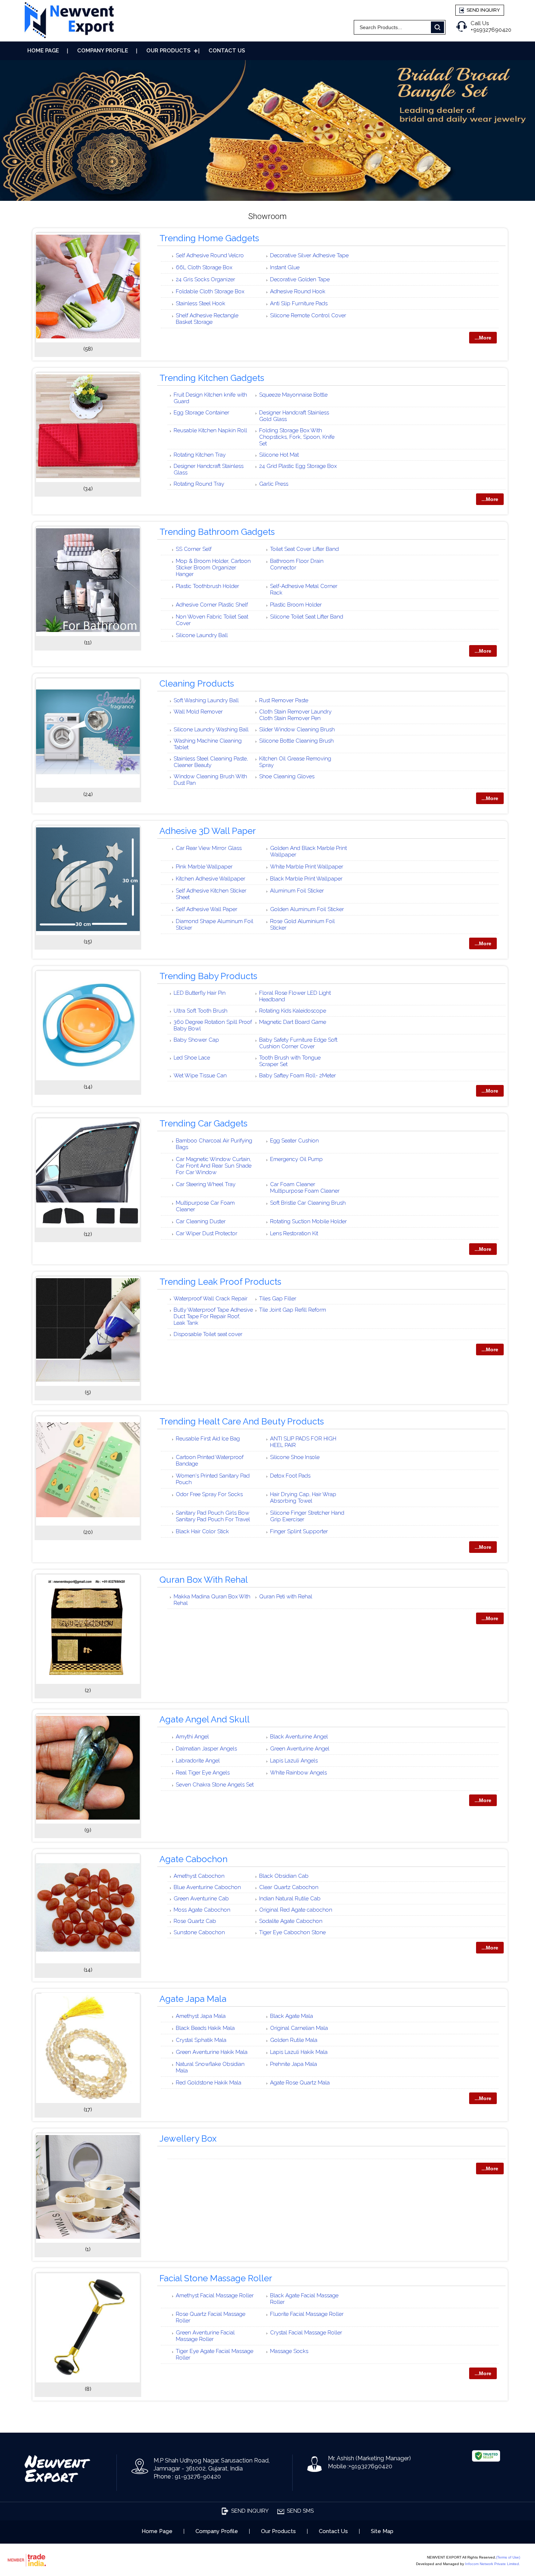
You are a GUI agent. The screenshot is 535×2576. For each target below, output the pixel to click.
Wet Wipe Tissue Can (200, 1076)
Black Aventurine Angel (299, 1737)
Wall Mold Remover (198, 712)
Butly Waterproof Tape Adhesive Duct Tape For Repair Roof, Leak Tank (213, 1316)
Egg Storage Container (201, 413)
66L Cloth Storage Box (204, 267)
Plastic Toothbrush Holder (207, 586)
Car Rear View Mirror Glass (209, 848)
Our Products (168, 51)
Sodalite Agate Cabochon (291, 1921)
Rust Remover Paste (284, 700)
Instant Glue (285, 267)
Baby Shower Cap (196, 1040)
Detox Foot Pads (290, 1476)
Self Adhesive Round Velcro (210, 255)
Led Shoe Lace (192, 1058)
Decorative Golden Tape (300, 279)
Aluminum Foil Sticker (297, 891)
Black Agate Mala (292, 2016)
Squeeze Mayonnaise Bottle (293, 395)
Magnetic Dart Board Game (293, 1022)
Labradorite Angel (198, 1761)
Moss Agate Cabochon (202, 1910)
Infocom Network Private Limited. (493, 2564)
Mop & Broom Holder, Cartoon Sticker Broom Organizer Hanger (213, 568)
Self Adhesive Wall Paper (207, 909)
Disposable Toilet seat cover (208, 1334)
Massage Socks (289, 2351)
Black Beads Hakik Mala (205, 2028)
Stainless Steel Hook (201, 303)
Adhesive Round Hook (298, 291)
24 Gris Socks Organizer (205, 279)
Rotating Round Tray (199, 484)
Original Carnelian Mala (299, 2028)
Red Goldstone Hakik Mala (209, 2083)
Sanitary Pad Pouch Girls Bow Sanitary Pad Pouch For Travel (213, 1516)
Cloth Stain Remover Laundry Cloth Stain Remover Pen (295, 715)
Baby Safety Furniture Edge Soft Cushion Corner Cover (298, 1043)
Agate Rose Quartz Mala (300, 2083)
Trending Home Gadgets (209, 238)
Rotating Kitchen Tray (200, 455)
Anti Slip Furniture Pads (299, 303)
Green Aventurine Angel (300, 1749)
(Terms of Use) (508, 2557)
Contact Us (227, 51)
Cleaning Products (197, 683)
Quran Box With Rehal (204, 1580)
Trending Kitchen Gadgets (212, 378)
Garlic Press (274, 484)
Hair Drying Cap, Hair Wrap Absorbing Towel (303, 1498)
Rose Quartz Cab (195, 1921)
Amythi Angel (192, 1737)
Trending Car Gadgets (203, 1123)
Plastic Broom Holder (296, 605)
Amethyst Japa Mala (201, 2016)
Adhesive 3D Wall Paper (208, 831)
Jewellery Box (188, 2138)
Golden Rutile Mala (294, 2040)
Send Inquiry (483, 10)
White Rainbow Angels (298, 1773)
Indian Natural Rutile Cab (290, 1899)
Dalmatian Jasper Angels (206, 1749)
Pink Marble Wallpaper (204, 867)
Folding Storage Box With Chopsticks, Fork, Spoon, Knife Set (297, 437)
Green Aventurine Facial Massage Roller (205, 2336)
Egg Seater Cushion (294, 1141)
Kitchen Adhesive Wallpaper (211, 879)
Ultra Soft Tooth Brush (201, 1011)
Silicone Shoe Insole (295, 1457)
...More (483, 338)
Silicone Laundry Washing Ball (211, 730)
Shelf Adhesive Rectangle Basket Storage (207, 319)
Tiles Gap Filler (278, 1299)
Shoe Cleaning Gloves (287, 776)
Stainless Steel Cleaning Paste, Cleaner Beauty (211, 762)
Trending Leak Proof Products (220, 1282)
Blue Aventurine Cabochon (207, 1887)
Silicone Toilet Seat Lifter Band (307, 617)
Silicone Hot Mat (279, 455)
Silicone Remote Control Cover (308, 315)
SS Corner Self (194, 549)
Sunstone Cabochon (199, 1932)
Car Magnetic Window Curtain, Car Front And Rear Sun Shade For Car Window (214, 1166)
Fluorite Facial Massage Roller (307, 2314)
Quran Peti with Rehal (286, 1597)
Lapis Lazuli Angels (294, 1761)
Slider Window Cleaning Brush (297, 730)
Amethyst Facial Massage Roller (215, 2295)
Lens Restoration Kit (294, 1233)
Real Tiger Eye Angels (203, 1773)
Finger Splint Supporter (299, 1531)
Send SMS (300, 2511)
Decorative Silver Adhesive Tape (309, 255)
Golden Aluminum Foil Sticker (307, 909)
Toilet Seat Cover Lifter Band (304, 549)
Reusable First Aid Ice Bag (208, 1439)
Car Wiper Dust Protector (207, 1233)
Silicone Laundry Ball (202, 635)
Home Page (43, 51)
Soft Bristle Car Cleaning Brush (308, 1203)
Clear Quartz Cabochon (289, 1887)
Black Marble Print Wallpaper (306, 879)
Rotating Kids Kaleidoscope (293, 1011)
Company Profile (103, 51)
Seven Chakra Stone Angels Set (215, 1785)
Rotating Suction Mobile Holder (308, 1221)
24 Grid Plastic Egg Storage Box (298, 466)
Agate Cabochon (193, 1859)
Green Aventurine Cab (201, 1899)
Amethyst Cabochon (199, 1876)
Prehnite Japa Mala (294, 2064)
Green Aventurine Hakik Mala (212, 2052)
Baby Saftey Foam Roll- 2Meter (298, 1076)
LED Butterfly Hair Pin (200, 993)
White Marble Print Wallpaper (307, 867)
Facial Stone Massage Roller (216, 2278)
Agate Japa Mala (193, 1999)
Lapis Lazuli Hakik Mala (299, 2052)
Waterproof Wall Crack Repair (211, 1299)
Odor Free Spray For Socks (209, 1494)
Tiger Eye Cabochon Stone (292, 1932)
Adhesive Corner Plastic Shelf (212, 605)
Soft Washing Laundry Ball (206, 700)
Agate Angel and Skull (205, 1719)
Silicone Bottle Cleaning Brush (296, 741)
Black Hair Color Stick (202, 1531)
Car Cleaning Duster (201, 1221)
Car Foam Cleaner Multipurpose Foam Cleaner (305, 1188)
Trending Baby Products (208, 976)
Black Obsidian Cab (284, 1876)
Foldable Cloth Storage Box (210, 291)
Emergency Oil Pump (296, 1159)
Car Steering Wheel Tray (206, 1184)
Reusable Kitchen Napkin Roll (210, 430)
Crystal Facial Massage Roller (306, 2333)
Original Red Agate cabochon (296, 1910)
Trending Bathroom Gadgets (217, 532)
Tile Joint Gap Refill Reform (293, 1310)
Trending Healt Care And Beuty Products (242, 1421)
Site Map (382, 2531)
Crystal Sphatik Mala (201, 2040)
